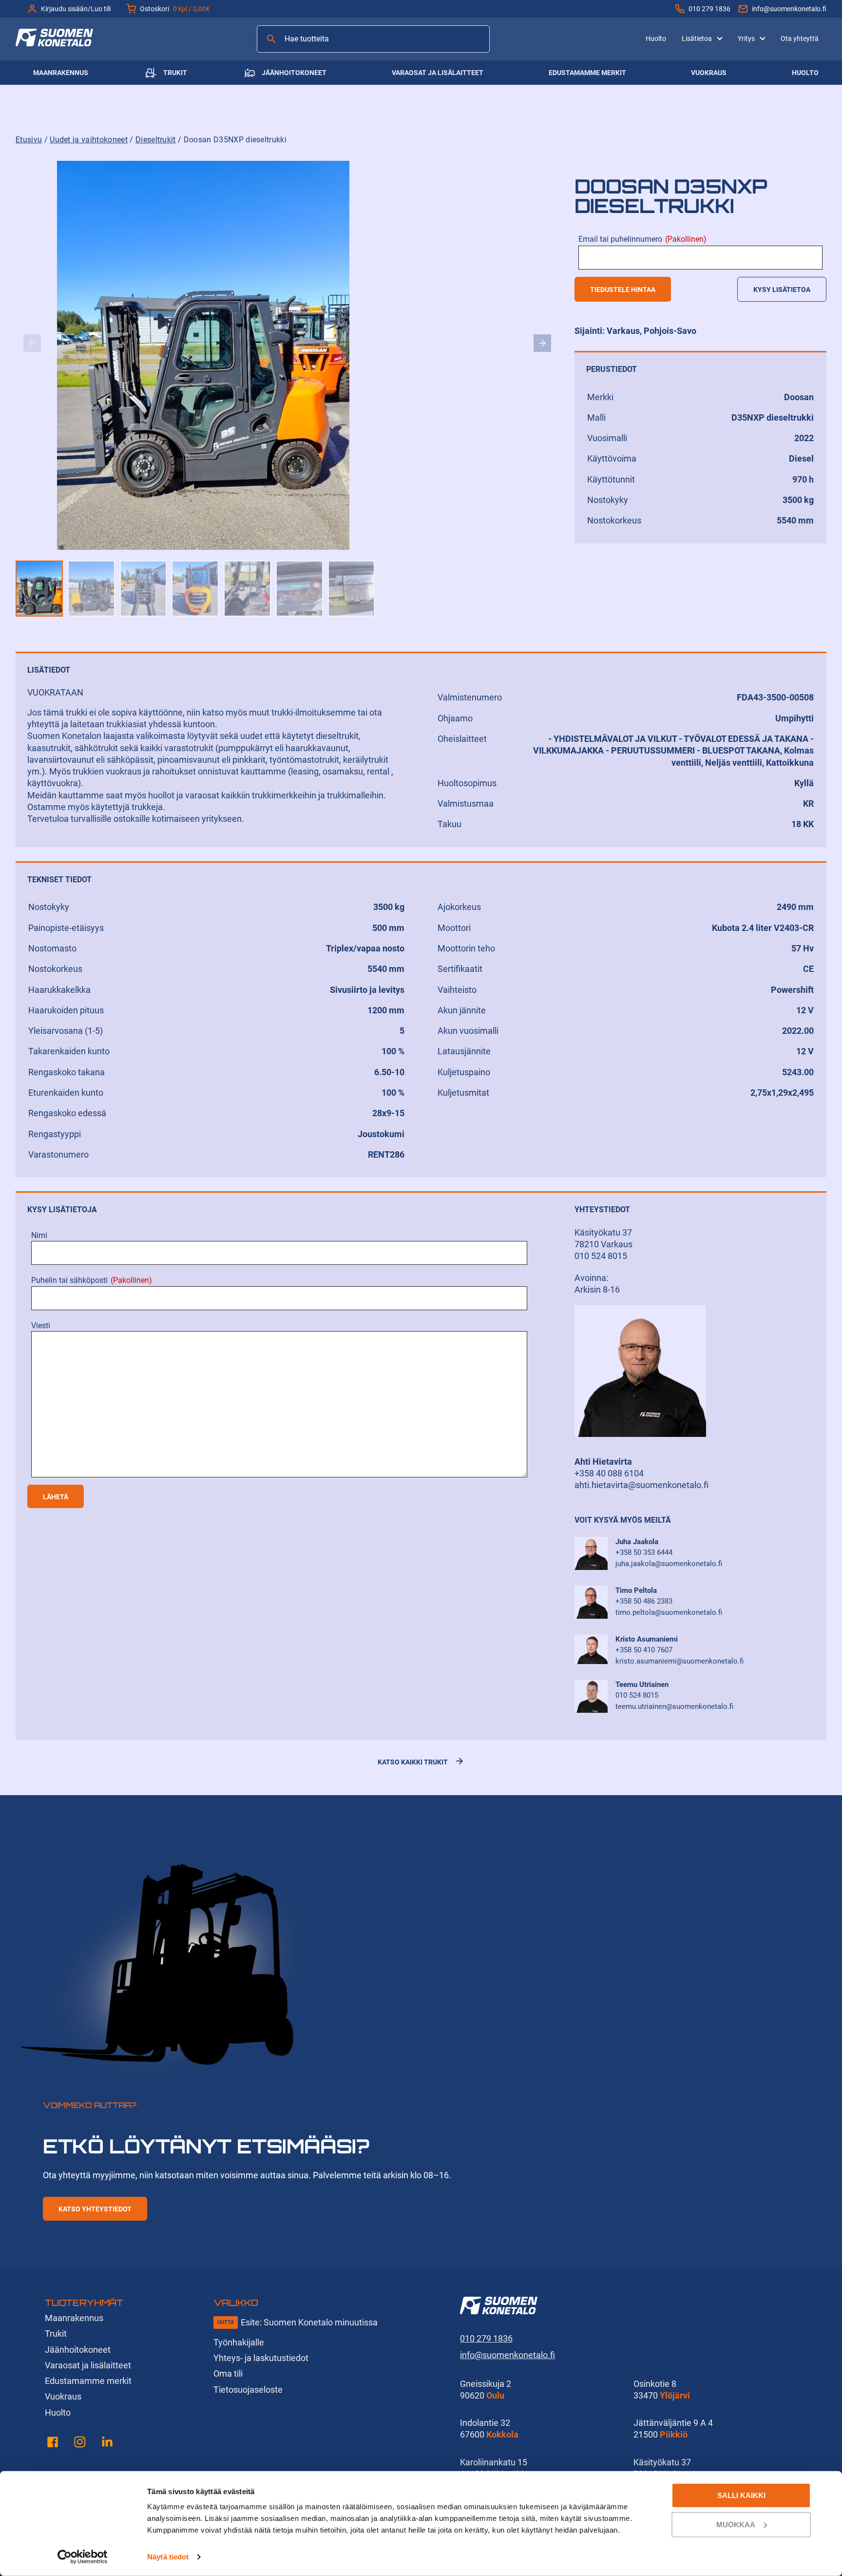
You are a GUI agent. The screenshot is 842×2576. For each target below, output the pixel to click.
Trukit (175, 73)
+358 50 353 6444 (644, 1552)
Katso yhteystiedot (95, 2209)
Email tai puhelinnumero (642, 239)
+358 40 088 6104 (609, 1473)
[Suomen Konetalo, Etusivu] (54, 43)
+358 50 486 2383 (644, 1601)
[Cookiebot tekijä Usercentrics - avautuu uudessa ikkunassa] (83, 2557)
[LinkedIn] (107, 2444)
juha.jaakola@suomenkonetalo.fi (669, 1564)
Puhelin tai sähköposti (92, 1280)
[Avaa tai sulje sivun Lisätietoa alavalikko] (720, 38)
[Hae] (271, 39)
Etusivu (29, 140)
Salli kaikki (741, 2495)
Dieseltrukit (156, 140)
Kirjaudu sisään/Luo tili (76, 9)
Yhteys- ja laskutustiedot (261, 2358)
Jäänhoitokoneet (294, 73)
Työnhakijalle (239, 2342)
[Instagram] (80, 2444)
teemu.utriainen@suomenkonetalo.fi (674, 1706)
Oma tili (228, 2373)
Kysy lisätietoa (782, 290)
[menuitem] (656, 39)
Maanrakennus (61, 73)
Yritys (746, 39)
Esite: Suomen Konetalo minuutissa (309, 2322)
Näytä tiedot (168, 2557)
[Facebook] (53, 2444)
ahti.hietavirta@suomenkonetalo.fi (641, 1485)
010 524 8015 (637, 1695)
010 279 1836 (709, 9)
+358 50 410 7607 (644, 1650)
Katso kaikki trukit (413, 1762)
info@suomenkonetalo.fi (789, 9)
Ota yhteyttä (800, 39)
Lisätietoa (697, 39)
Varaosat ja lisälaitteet (438, 73)
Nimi (39, 1235)
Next (542, 343)
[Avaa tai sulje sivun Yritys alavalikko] (763, 38)
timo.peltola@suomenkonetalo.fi (669, 1612)
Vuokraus (709, 73)
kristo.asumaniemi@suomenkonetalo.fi (679, 1661)
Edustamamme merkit (587, 73)
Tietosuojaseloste (248, 2390)
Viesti (41, 1326)
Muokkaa (736, 2524)
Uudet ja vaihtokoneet (89, 140)
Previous (32, 343)
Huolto (656, 39)
